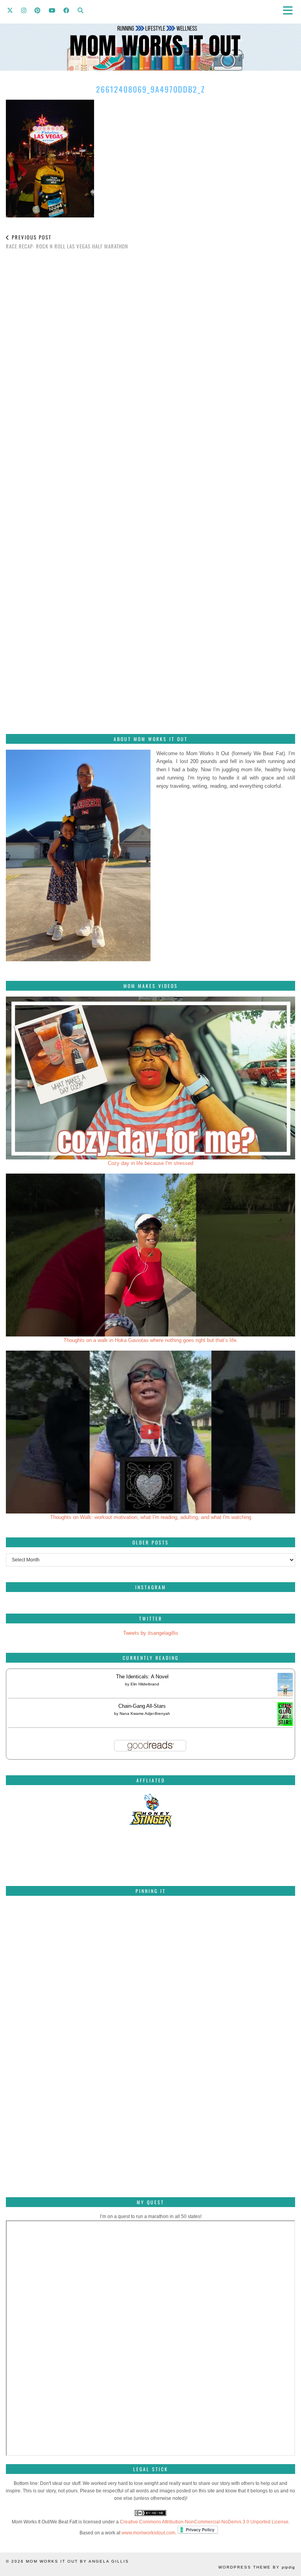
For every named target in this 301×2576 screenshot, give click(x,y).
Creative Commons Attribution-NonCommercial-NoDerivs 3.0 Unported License (204, 2522)
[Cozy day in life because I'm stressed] (150, 1078)
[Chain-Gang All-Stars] (285, 1724)
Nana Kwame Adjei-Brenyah (145, 1713)
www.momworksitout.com (148, 2533)
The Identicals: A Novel (142, 1677)
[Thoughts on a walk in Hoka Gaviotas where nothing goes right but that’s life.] (150, 1255)
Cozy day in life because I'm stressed (150, 1163)
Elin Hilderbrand (145, 1684)
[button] (290, 10)
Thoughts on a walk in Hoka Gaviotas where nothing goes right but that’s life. (151, 1340)
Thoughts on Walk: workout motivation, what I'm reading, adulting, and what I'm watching (151, 1517)
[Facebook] (67, 10)
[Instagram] (24, 10)
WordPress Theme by (257, 2567)
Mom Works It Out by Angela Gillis (77, 2561)
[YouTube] (52, 10)
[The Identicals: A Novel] (285, 1696)
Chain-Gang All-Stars (142, 1706)
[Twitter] (10, 10)
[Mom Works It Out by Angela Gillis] (150, 35)
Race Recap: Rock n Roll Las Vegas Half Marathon (67, 242)
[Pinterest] (38, 10)
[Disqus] (150, 366)
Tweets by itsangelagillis (151, 1633)
